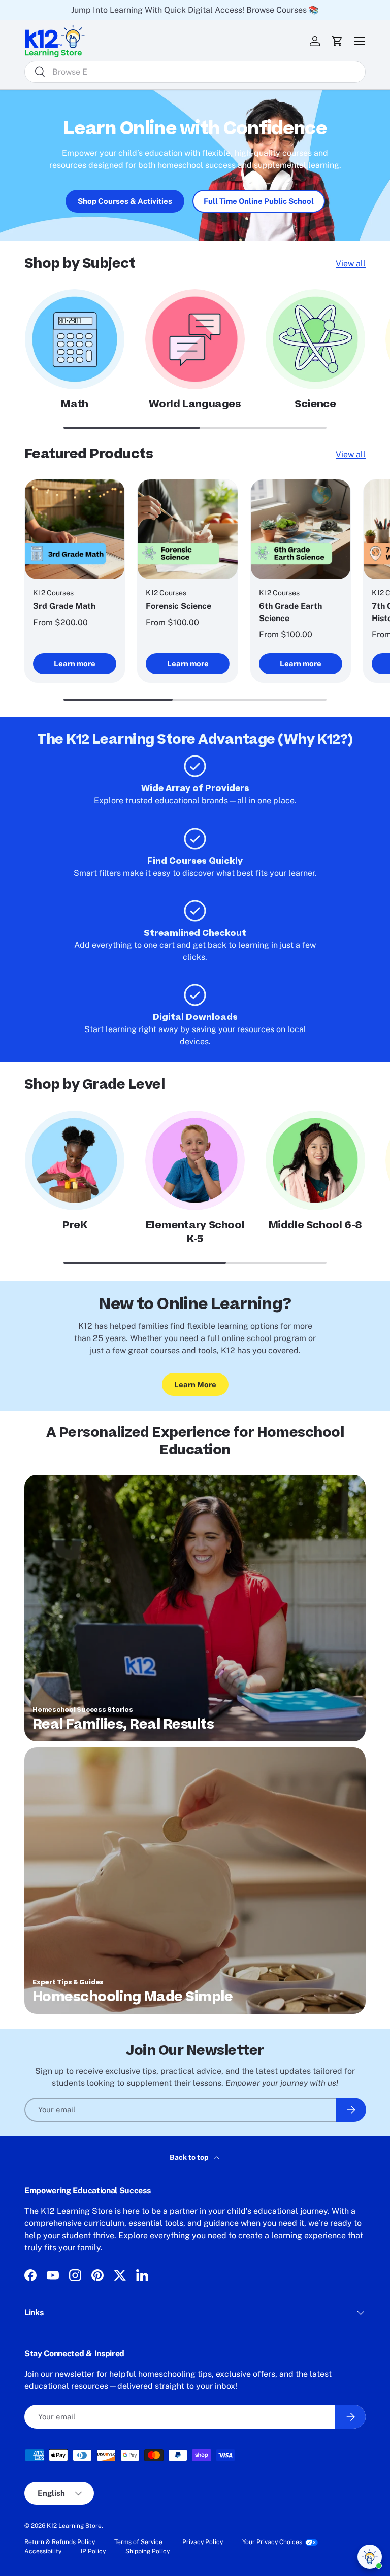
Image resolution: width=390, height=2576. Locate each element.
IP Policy (93, 2551)
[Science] (315, 339)
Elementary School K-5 (195, 1232)
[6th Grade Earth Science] (301, 529)
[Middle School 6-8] (315, 1160)
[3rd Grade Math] (75, 529)
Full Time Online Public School (259, 201)
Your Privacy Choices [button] (272, 2542)
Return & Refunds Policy (60, 2542)
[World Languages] (195, 339)
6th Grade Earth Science (290, 612)
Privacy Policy (203, 2542)
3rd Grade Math (64, 606)
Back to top (190, 2157)
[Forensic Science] (187, 529)
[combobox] (195, 72)
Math (74, 404)
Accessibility (43, 2551)
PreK (75, 1225)
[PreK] (75, 1160)
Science (315, 404)
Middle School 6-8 (315, 1225)
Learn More (195, 1384)
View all (351, 264)
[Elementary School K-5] (195, 1160)
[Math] (75, 339)
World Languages (195, 404)
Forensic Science (178, 606)
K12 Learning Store (74, 2526)
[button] (337, 41)
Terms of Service (138, 2542)
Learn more (75, 663)
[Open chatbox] (370, 2557)
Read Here (307, 10)
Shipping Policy (148, 2551)
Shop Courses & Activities (125, 201)
